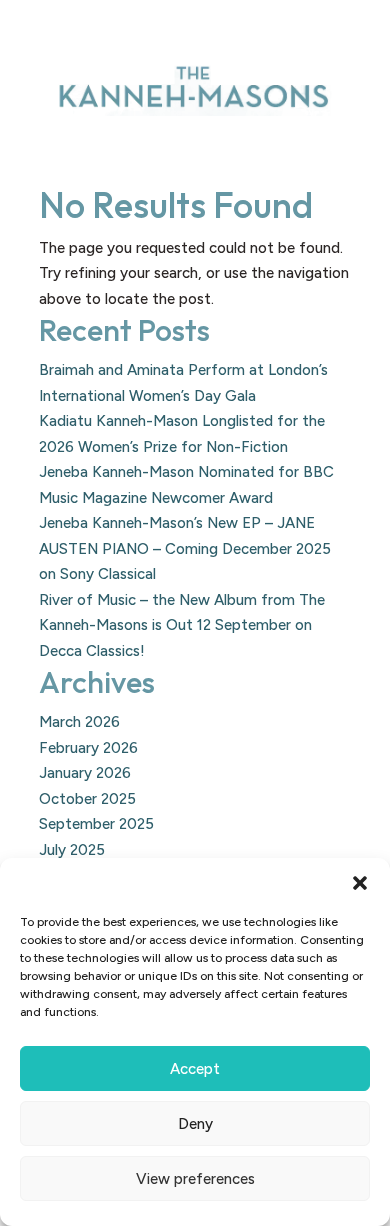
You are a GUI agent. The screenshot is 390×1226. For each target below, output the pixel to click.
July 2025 (72, 850)
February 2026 (88, 748)
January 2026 (85, 773)
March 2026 (79, 722)
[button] (360, 883)
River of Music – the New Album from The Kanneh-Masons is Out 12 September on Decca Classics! (182, 625)
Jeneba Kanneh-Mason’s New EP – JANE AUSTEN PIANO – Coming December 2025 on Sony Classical (185, 548)
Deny (195, 1124)
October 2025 (87, 799)
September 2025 (96, 824)
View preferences (195, 1179)
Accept (195, 1069)
